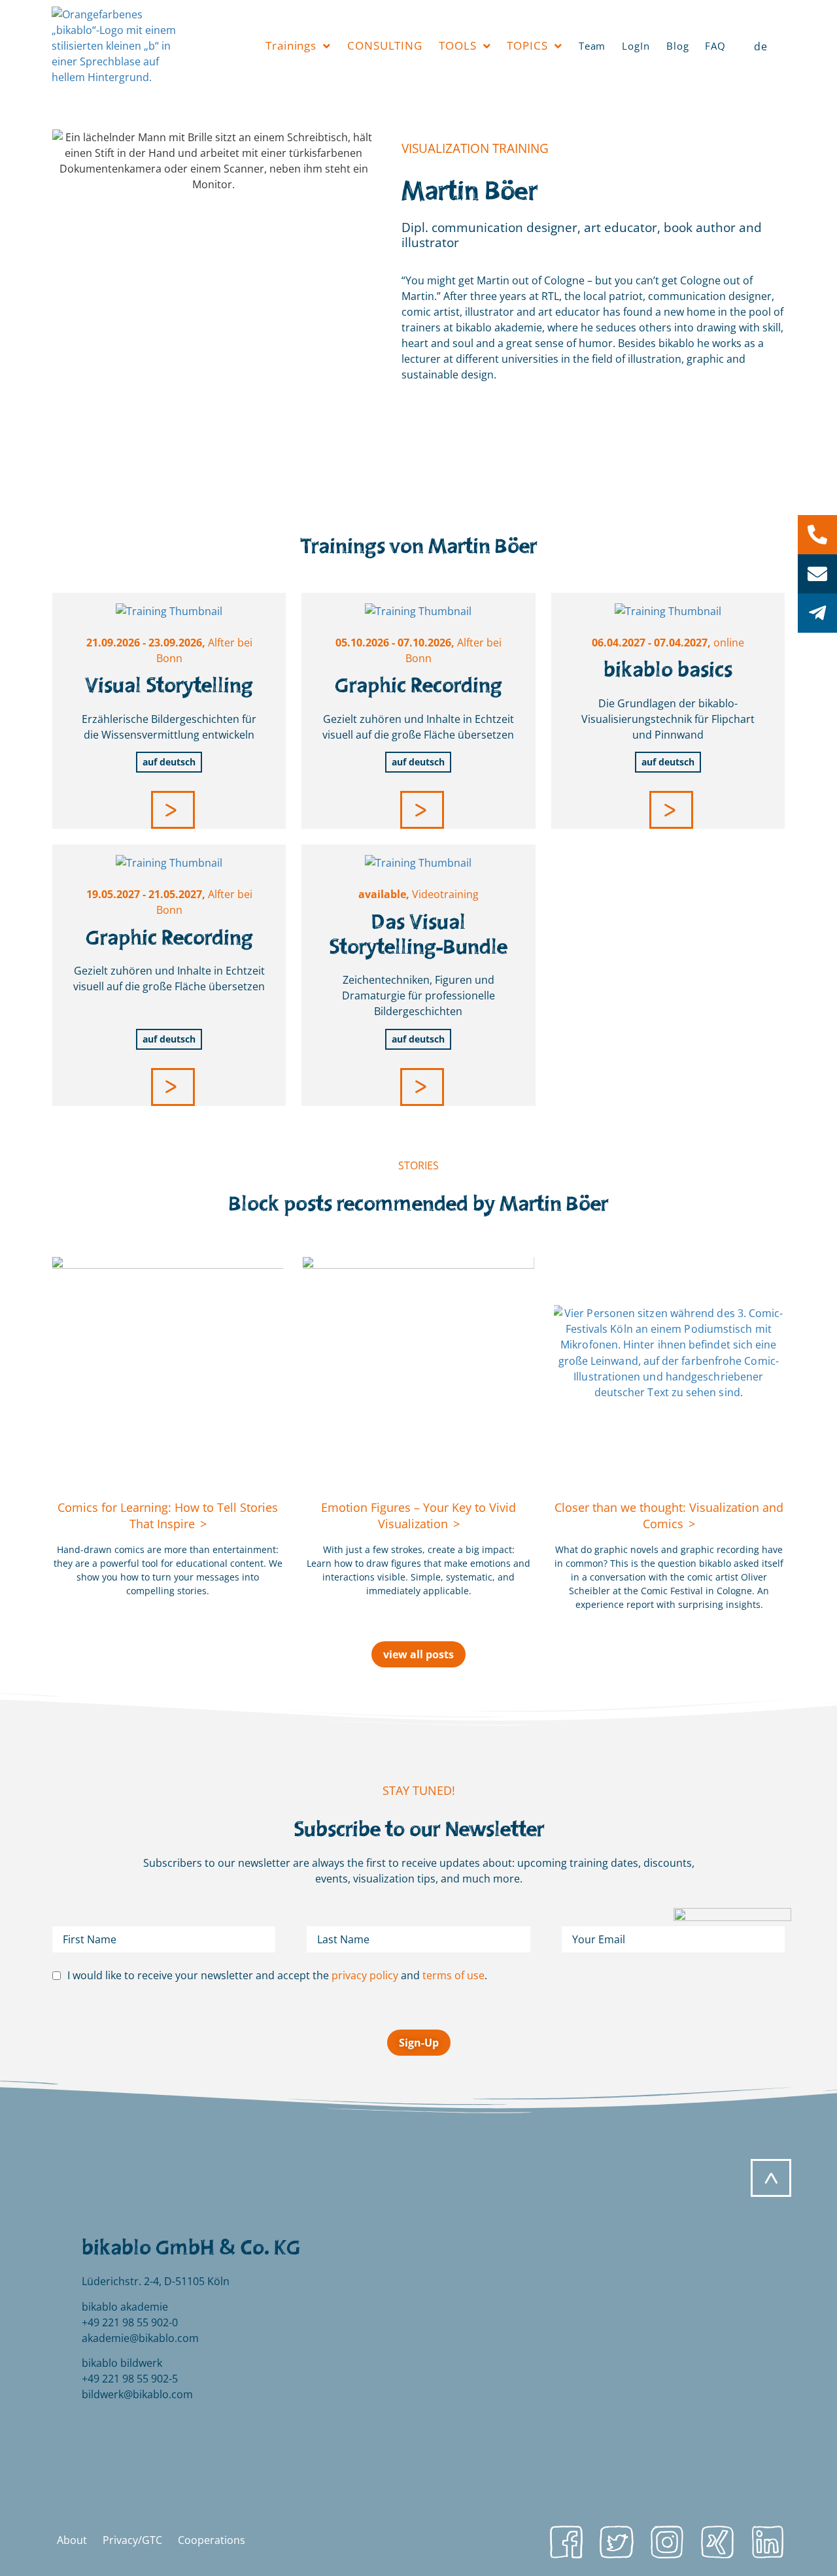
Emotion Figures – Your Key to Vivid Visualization (418, 1515)
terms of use (453, 1975)
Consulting (385, 45)
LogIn (636, 46)
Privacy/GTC (132, 2540)
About (72, 2540)
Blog (678, 46)
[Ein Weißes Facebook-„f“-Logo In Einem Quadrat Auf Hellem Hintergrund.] (566, 2542)
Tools (458, 45)
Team (592, 46)
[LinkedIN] (768, 2542)
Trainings (291, 45)
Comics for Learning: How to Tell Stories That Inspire (168, 1515)
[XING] (717, 2542)
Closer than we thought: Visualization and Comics (669, 1515)
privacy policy (365, 1975)
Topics (527, 45)
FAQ (715, 46)
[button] (173, 810)
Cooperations (212, 2540)
